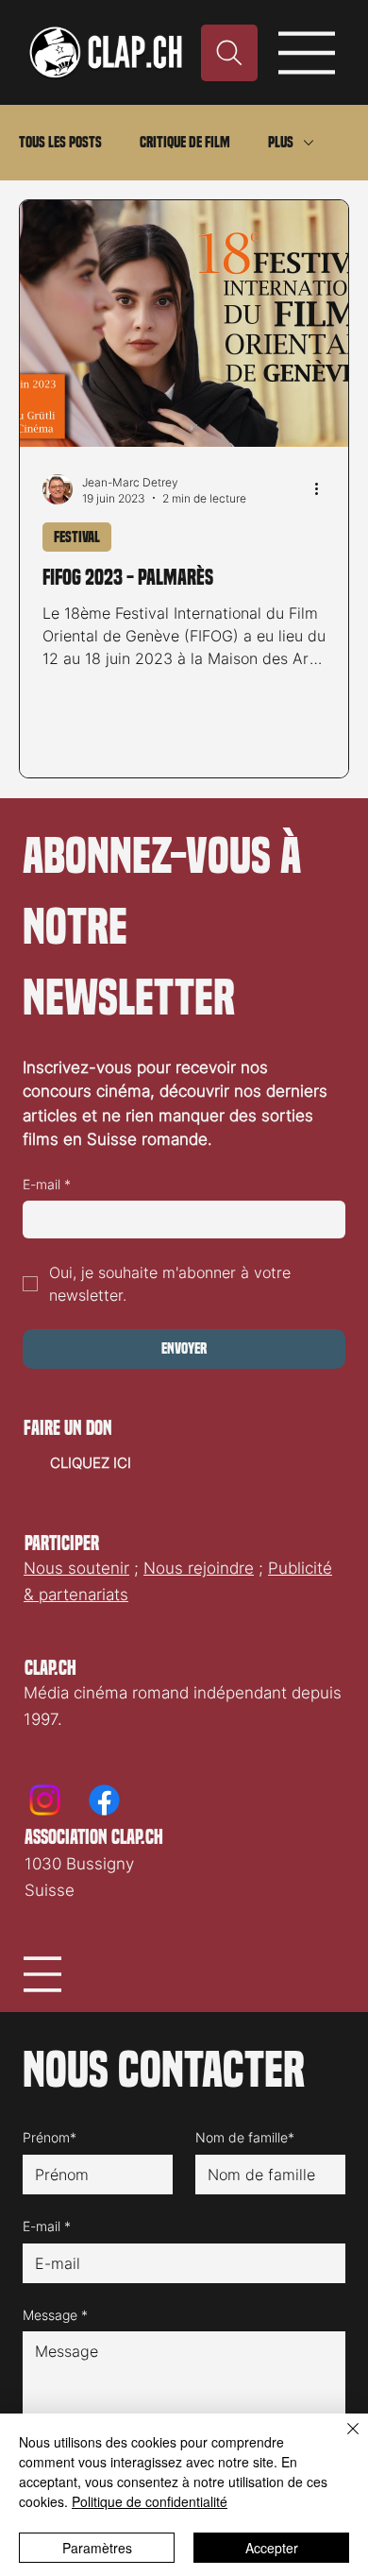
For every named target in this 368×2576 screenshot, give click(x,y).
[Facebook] (104, 1800)
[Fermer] (342, 2440)
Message (55, 2315)
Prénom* (50, 2137)
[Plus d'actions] (323, 489)
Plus (281, 142)
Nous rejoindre (199, 1568)
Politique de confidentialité (150, 2501)
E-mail (47, 1184)
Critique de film (185, 142)
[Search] (229, 53)
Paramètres (97, 2548)
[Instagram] (45, 1800)
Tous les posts (60, 142)
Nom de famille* (245, 2137)
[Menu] (307, 53)
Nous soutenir (76, 1568)
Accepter (272, 2548)
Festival (77, 537)
